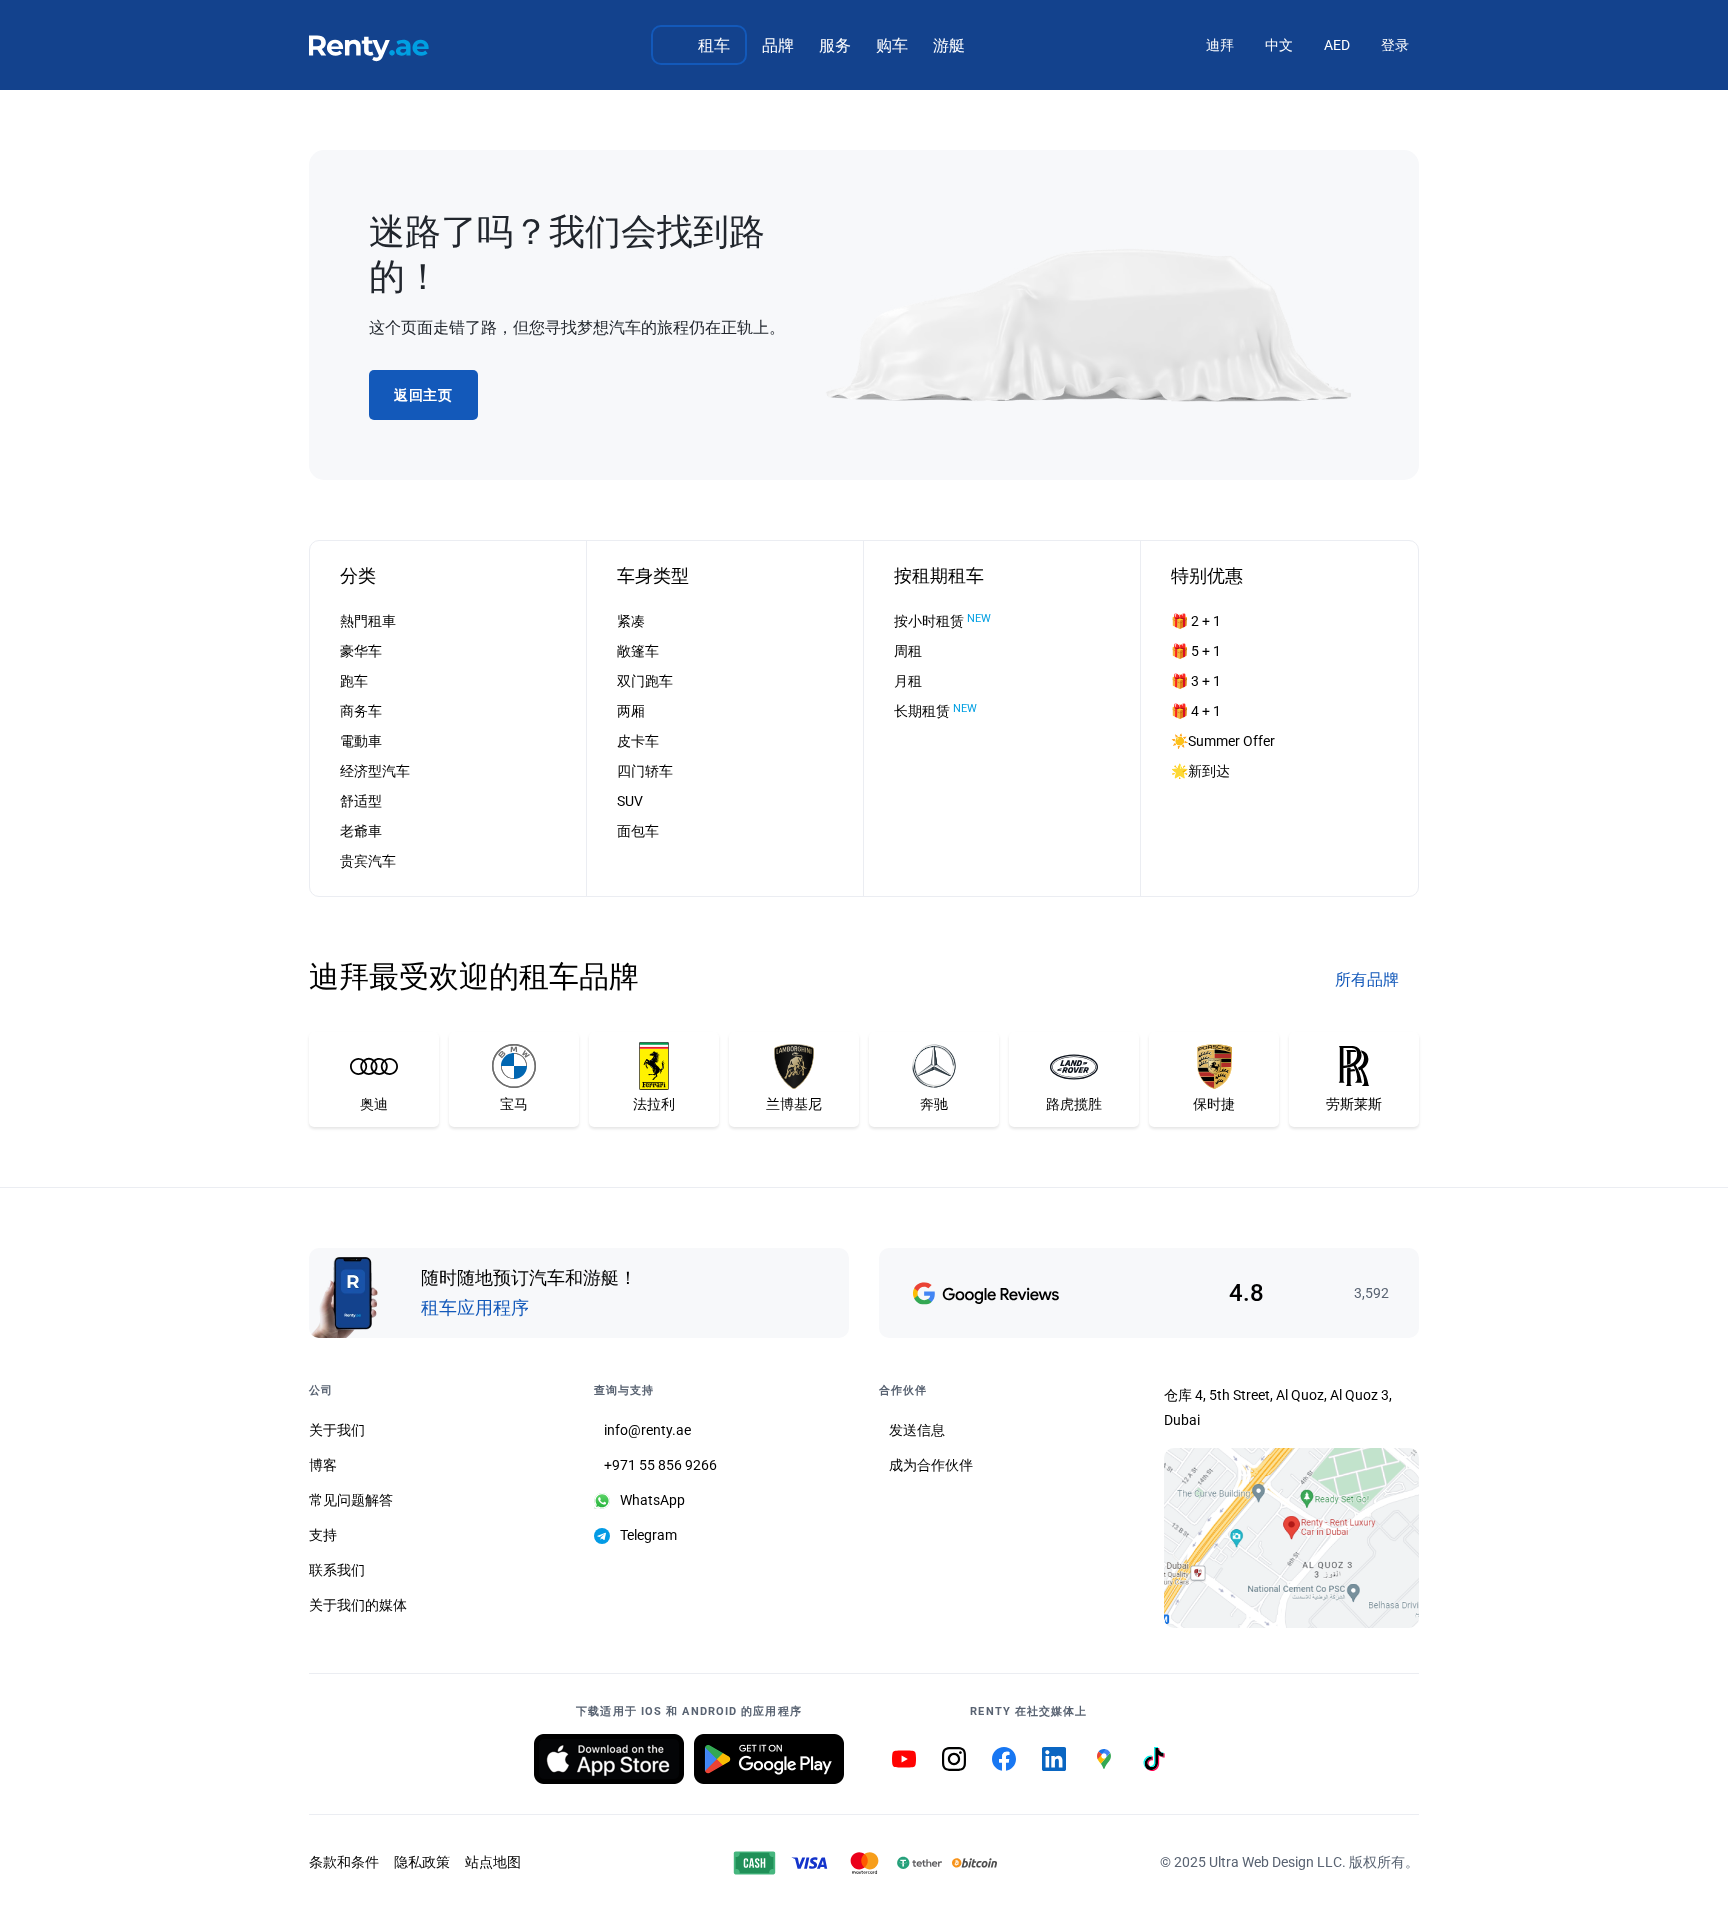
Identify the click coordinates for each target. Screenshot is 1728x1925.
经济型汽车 (375, 771)
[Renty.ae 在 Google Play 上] (769, 1759)
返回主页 (423, 395)
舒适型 (361, 801)
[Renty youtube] (904, 1759)
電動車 (361, 741)
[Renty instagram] (954, 1759)
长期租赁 (935, 710)
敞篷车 (638, 651)
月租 (908, 681)
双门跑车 (645, 681)
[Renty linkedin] (1054, 1759)
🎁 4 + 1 (1196, 711)
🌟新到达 (1200, 771)
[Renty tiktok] (1154, 1759)
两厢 (631, 711)
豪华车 (361, 651)
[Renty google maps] (1104, 1759)
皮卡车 (638, 741)
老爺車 (361, 831)
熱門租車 (368, 621)
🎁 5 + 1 (1196, 651)
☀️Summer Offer (1223, 741)
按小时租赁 (942, 620)
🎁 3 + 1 (1196, 681)
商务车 (361, 711)
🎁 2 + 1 (1196, 621)
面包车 (638, 831)
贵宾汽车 (368, 861)
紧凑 (631, 621)
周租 (908, 651)
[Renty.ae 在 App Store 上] (609, 1759)
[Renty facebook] (1004, 1759)
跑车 (354, 681)
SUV (630, 801)
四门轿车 (645, 771)
